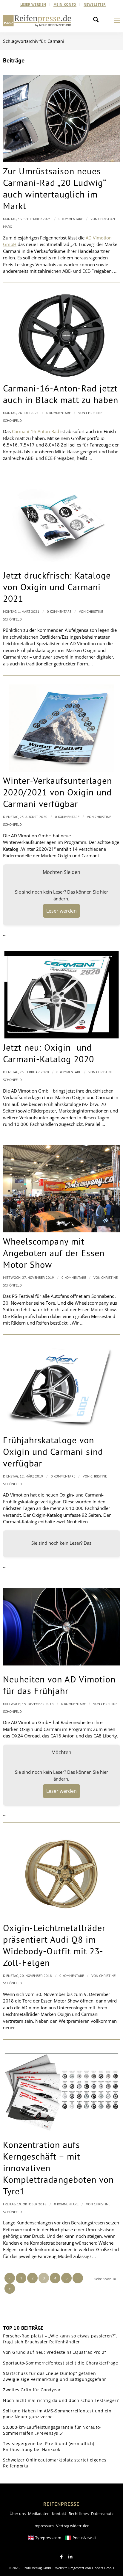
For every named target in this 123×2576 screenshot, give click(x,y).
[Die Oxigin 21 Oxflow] (61, 1875)
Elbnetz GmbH (103, 2568)
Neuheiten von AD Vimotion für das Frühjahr (59, 1685)
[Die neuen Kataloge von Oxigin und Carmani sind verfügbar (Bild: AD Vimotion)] (61, 523)
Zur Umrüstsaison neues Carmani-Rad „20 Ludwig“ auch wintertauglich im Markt (54, 188)
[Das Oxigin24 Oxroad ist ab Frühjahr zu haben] (61, 1627)
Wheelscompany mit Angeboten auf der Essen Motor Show (54, 1253)
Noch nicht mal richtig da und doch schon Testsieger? (61, 2400)
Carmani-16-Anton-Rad (36, 431)
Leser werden (33, 4)
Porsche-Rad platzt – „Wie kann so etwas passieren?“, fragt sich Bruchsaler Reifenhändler (60, 2339)
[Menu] (117, 21)
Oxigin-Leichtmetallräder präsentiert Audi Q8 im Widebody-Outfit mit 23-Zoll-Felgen (54, 1945)
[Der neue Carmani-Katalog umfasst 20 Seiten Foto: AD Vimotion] (61, 995)
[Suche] (98, 21)
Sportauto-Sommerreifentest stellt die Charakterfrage (60, 2363)
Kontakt (59, 2514)
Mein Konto (65, 4)
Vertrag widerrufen (73, 2526)
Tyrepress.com (48, 2538)
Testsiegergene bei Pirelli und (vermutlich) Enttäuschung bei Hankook (49, 2446)
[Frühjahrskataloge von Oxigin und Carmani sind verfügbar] (61, 1387)
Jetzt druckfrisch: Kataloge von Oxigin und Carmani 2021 (57, 587)
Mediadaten (39, 2514)
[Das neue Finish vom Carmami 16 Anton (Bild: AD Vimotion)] (61, 336)
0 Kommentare (71, 219)
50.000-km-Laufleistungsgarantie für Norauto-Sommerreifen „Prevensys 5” (52, 2430)
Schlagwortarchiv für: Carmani (34, 41)
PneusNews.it (85, 2538)
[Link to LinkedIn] (70, 2557)
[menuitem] (33, 4)
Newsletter (95, 4)
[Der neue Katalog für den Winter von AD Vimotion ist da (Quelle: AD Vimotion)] (61, 728)
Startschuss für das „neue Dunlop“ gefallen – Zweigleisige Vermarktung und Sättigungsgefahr (55, 2376)
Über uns (18, 2514)
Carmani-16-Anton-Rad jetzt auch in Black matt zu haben (61, 394)
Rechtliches (79, 2514)
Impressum (44, 2526)
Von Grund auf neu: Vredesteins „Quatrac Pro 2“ (54, 2352)
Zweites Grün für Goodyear (32, 2390)
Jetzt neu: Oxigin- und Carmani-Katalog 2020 (49, 1053)
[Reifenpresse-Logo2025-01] (37, 21)
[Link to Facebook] (61, 2557)
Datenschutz (102, 2514)
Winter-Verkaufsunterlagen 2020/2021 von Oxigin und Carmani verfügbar (57, 792)
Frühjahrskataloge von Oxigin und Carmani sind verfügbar (53, 1451)
